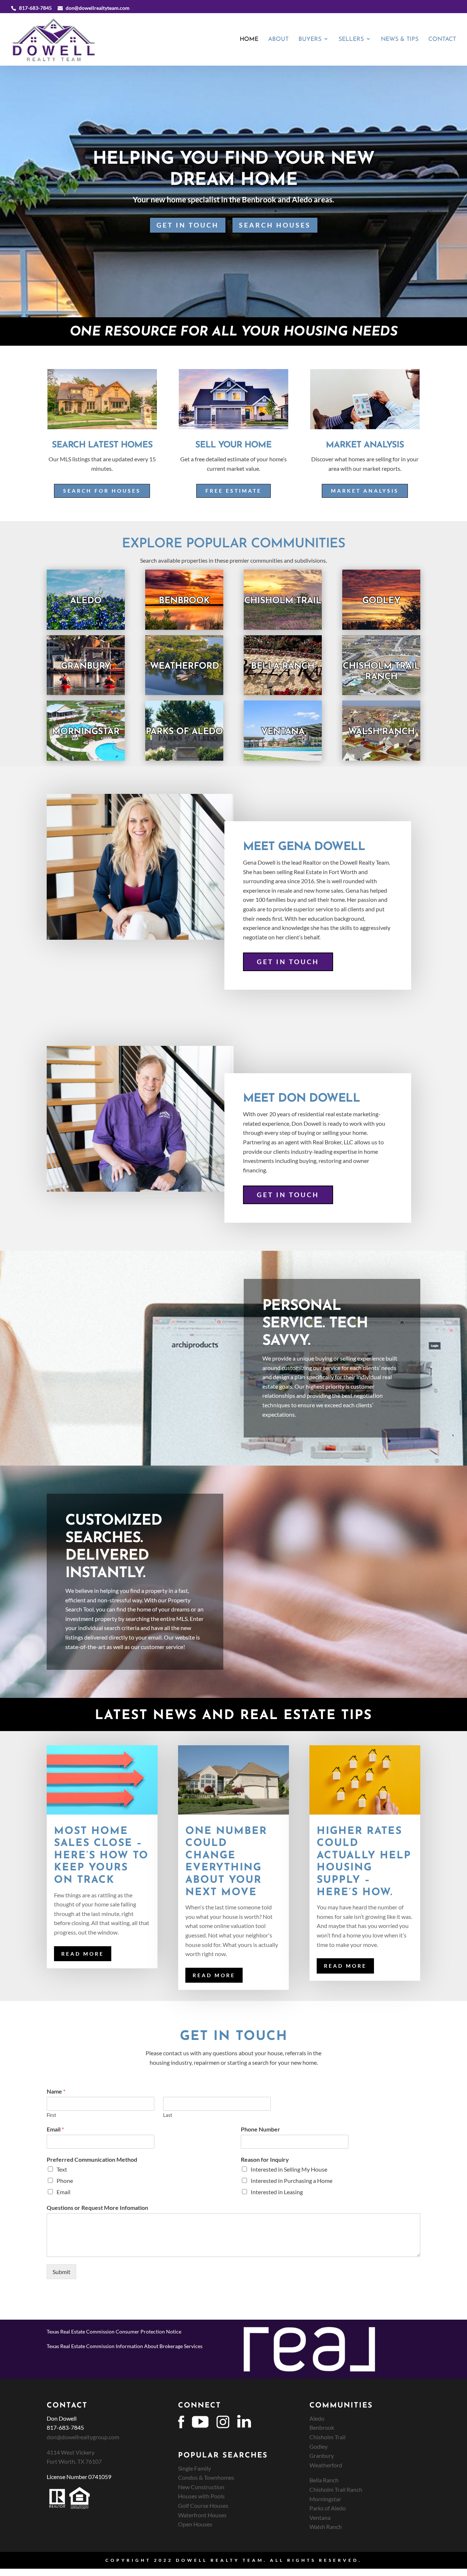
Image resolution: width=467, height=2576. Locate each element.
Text (62, 2169)
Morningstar (325, 2499)
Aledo (317, 2418)
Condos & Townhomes (206, 2477)
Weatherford (326, 2465)
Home (249, 40)
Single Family (194, 2468)
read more (83, 1954)
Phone (65, 2181)
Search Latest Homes (102, 445)
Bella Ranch (324, 2480)
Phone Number (260, 2129)
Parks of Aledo (328, 2508)
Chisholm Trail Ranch (336, 2489)
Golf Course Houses (203, 2505)
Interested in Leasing (277, 2192)
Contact (442, 40)
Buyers (310, 40)
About (278, 40)
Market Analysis (365, 491)
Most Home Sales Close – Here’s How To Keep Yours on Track (101, 1856)
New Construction (201, 2487)
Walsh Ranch (326, 2527)
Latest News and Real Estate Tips (233, 1716)
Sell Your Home (233, 445)
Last (168, 2115)
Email (55, 2129)
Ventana (320, 2517)
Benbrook (322, 2427)
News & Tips (400, 40)
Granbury (322, 2455)
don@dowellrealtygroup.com (83, 2437)
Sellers (351, 40)
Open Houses (195, 2524)
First (51, 2115)
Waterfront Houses (202, 2515)
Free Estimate (233, 491)
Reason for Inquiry (265, 2159)
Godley (319, 2446)
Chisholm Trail (327, 2437)
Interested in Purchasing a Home (292, 2181)
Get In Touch (288, 962)
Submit (61, 2272)
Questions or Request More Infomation (97, 2208)
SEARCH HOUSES (275, 225)
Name (56, 2091)
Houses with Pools (201, 2496)
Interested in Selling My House (289, 2169)
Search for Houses (102, 491)
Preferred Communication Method (92, 2159)
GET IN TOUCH (188, 225)
